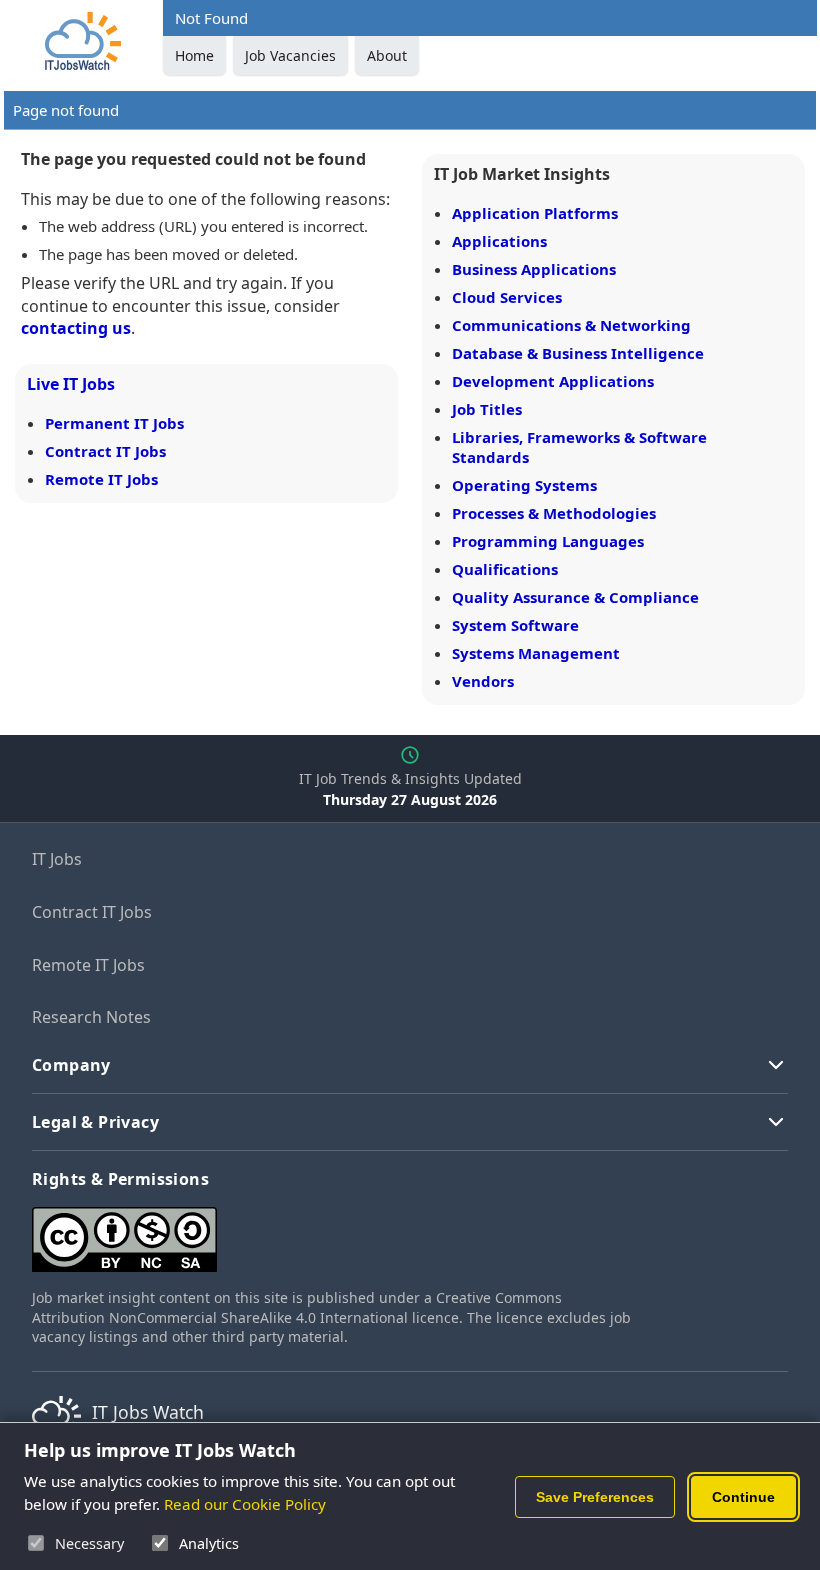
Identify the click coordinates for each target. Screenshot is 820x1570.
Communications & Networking (571, 325)
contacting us (76, 328)
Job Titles (487, 409)
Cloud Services (507, 297)
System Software (515, 625)
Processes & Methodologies (554, 513)
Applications (499, 241)
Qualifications (505, 569)
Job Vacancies (290, 55)
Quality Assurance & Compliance (575, 597)
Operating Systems (524, 485)
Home (194, 55)
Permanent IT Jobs (114, 423)
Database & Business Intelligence (578, 353)
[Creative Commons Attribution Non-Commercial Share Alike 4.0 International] (332, 1231)
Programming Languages (548, 541)
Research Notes (91, 1017)
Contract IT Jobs (105, 451)
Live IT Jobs (71, 384)
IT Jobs (57, 859)
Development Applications (553, 381)
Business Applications (534, 269)
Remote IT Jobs (101, 479)
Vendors (483, 681)
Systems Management (536, 653)
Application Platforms (535, 213)
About (387, 55)
